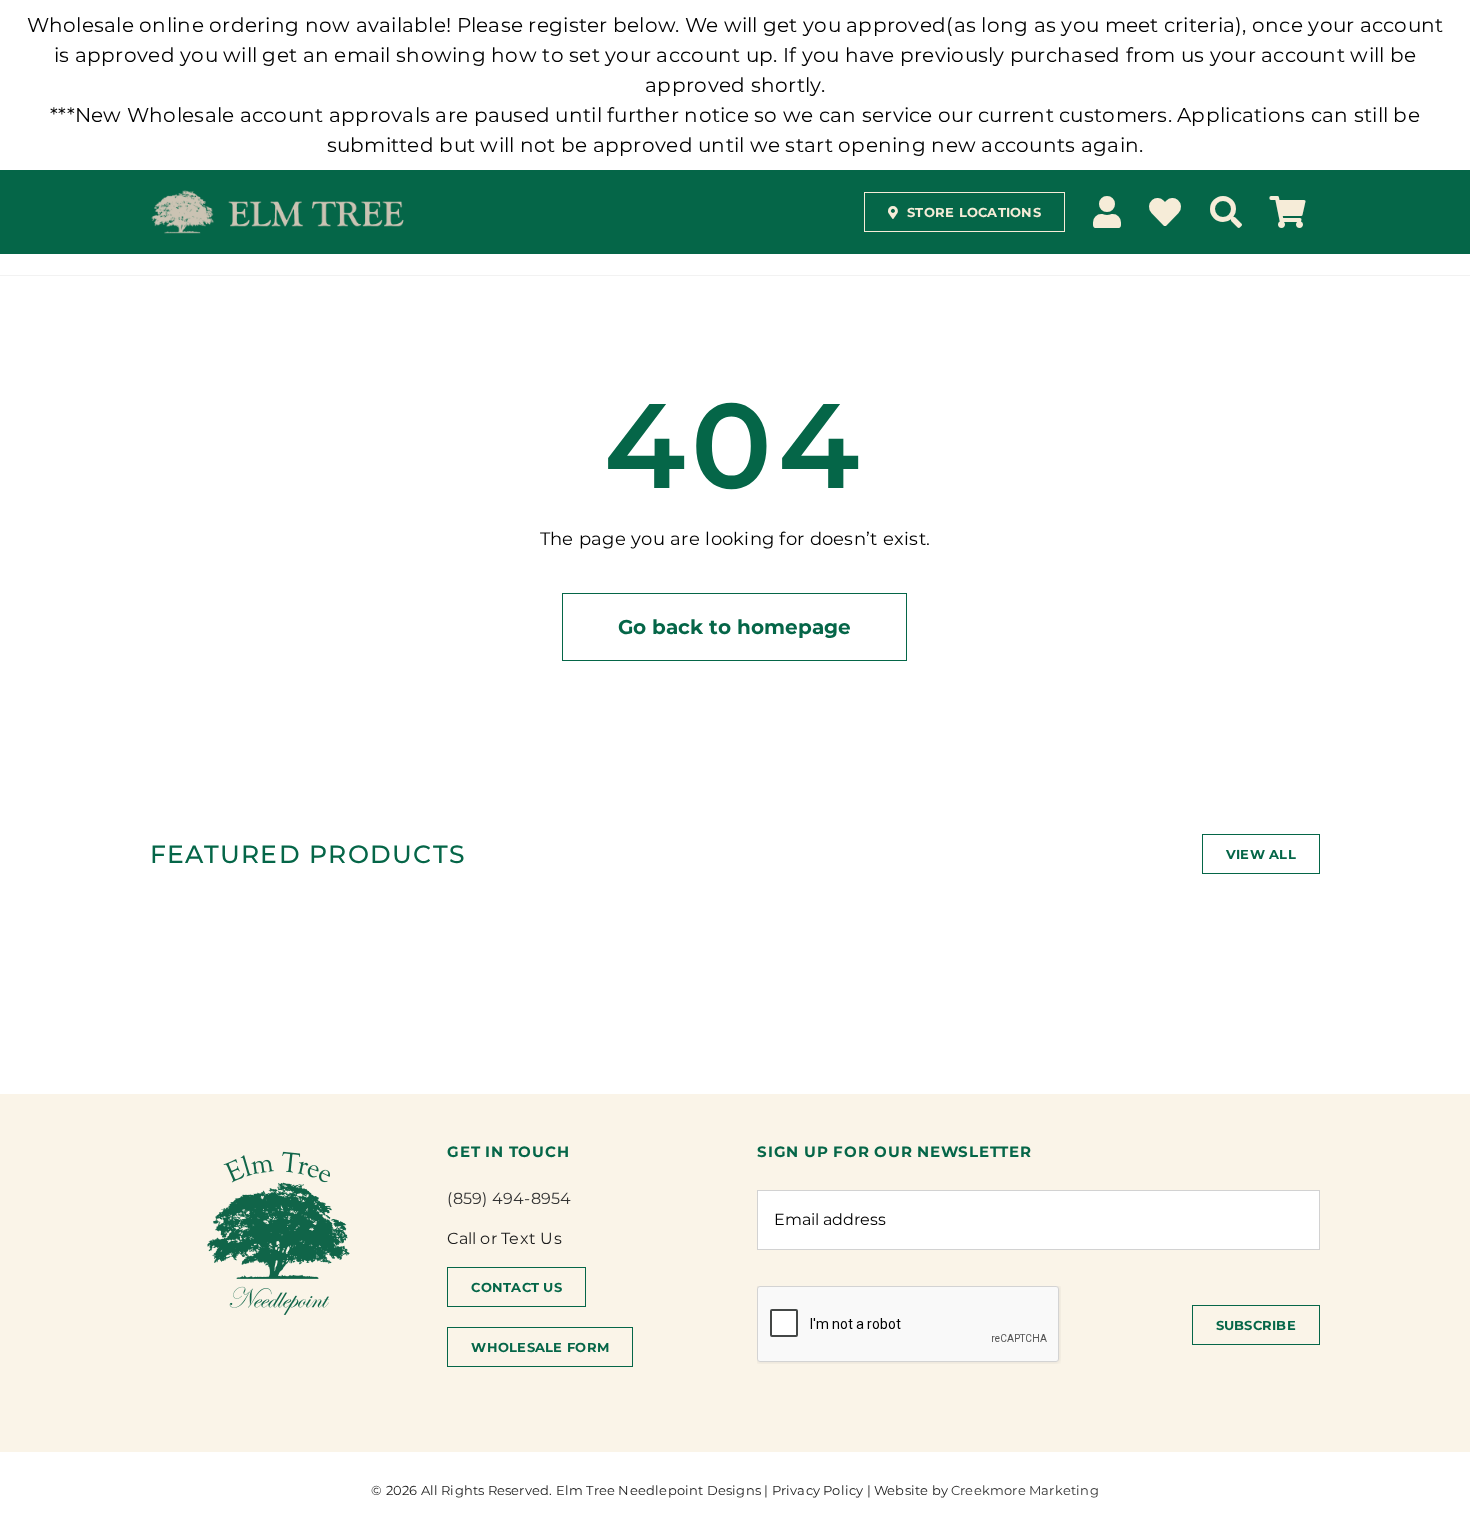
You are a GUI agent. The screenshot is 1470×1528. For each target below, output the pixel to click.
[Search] (1226, 212)
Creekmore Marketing (1025, 1490)
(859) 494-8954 (509, 1198)
